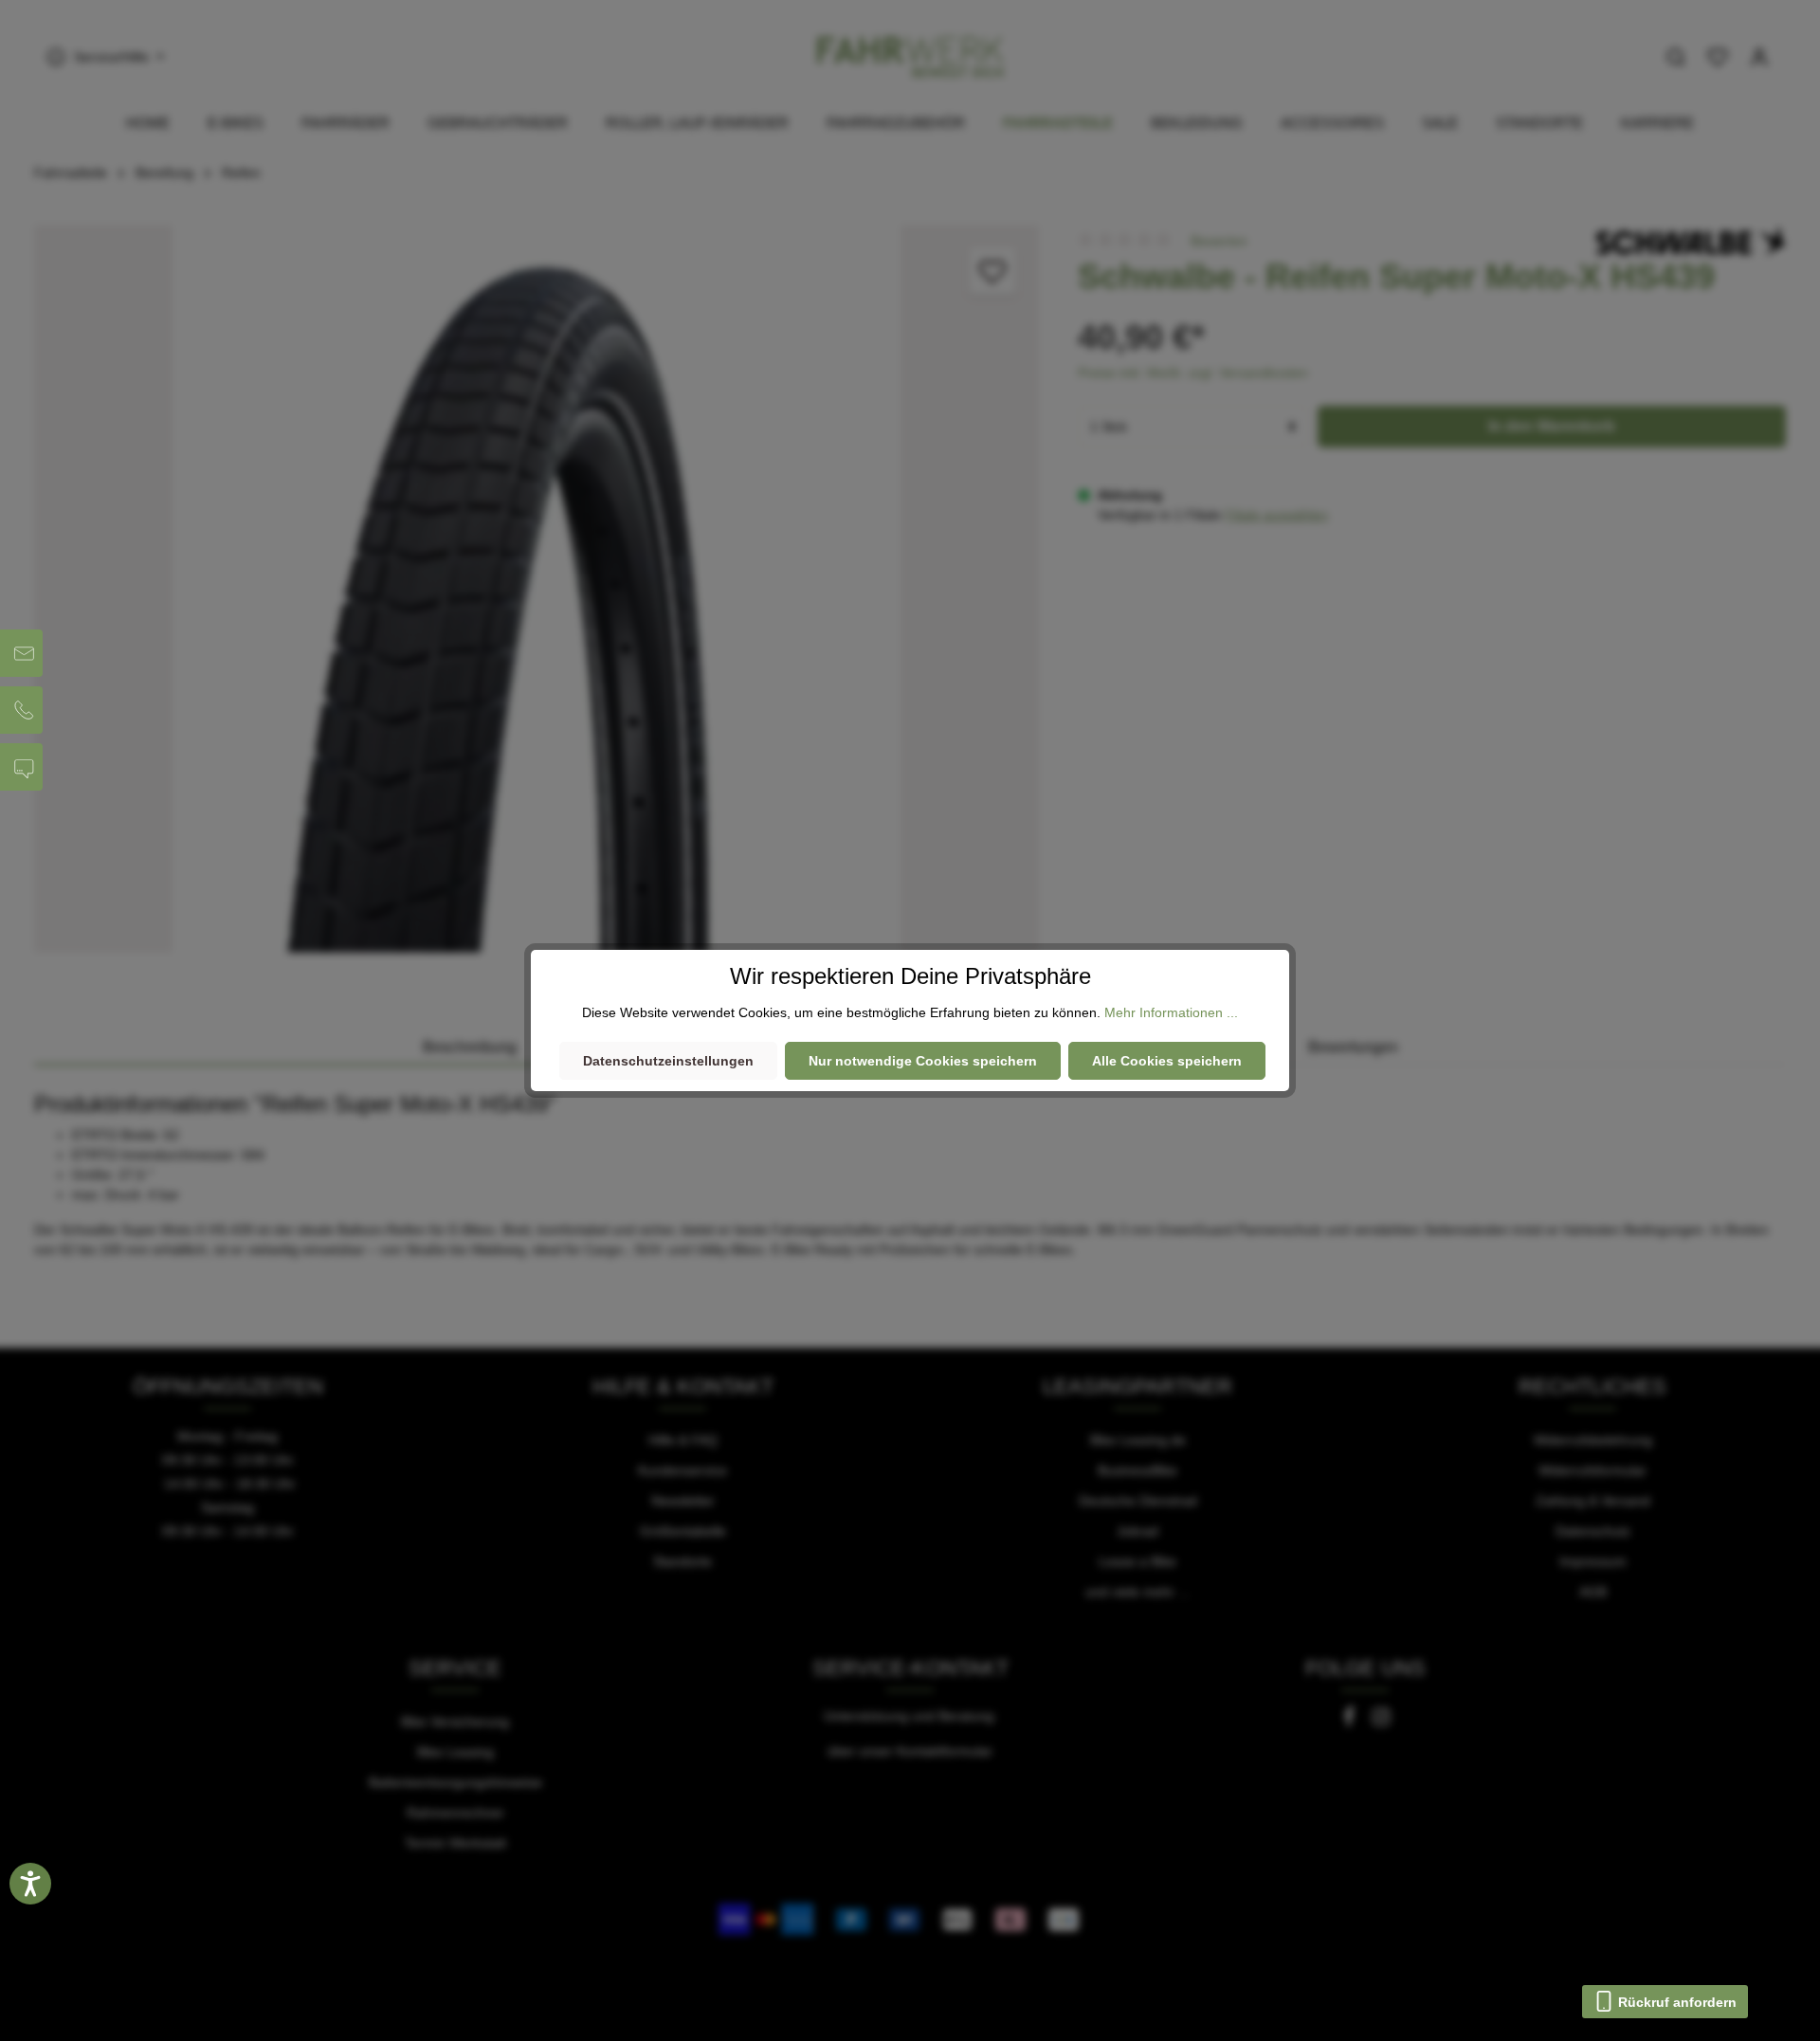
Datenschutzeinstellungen (668, 1061)
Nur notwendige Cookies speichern (923, 1061)
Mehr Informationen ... (1171, 1012)
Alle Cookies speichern (1167, 1061)
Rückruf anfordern (1675, 2002)
